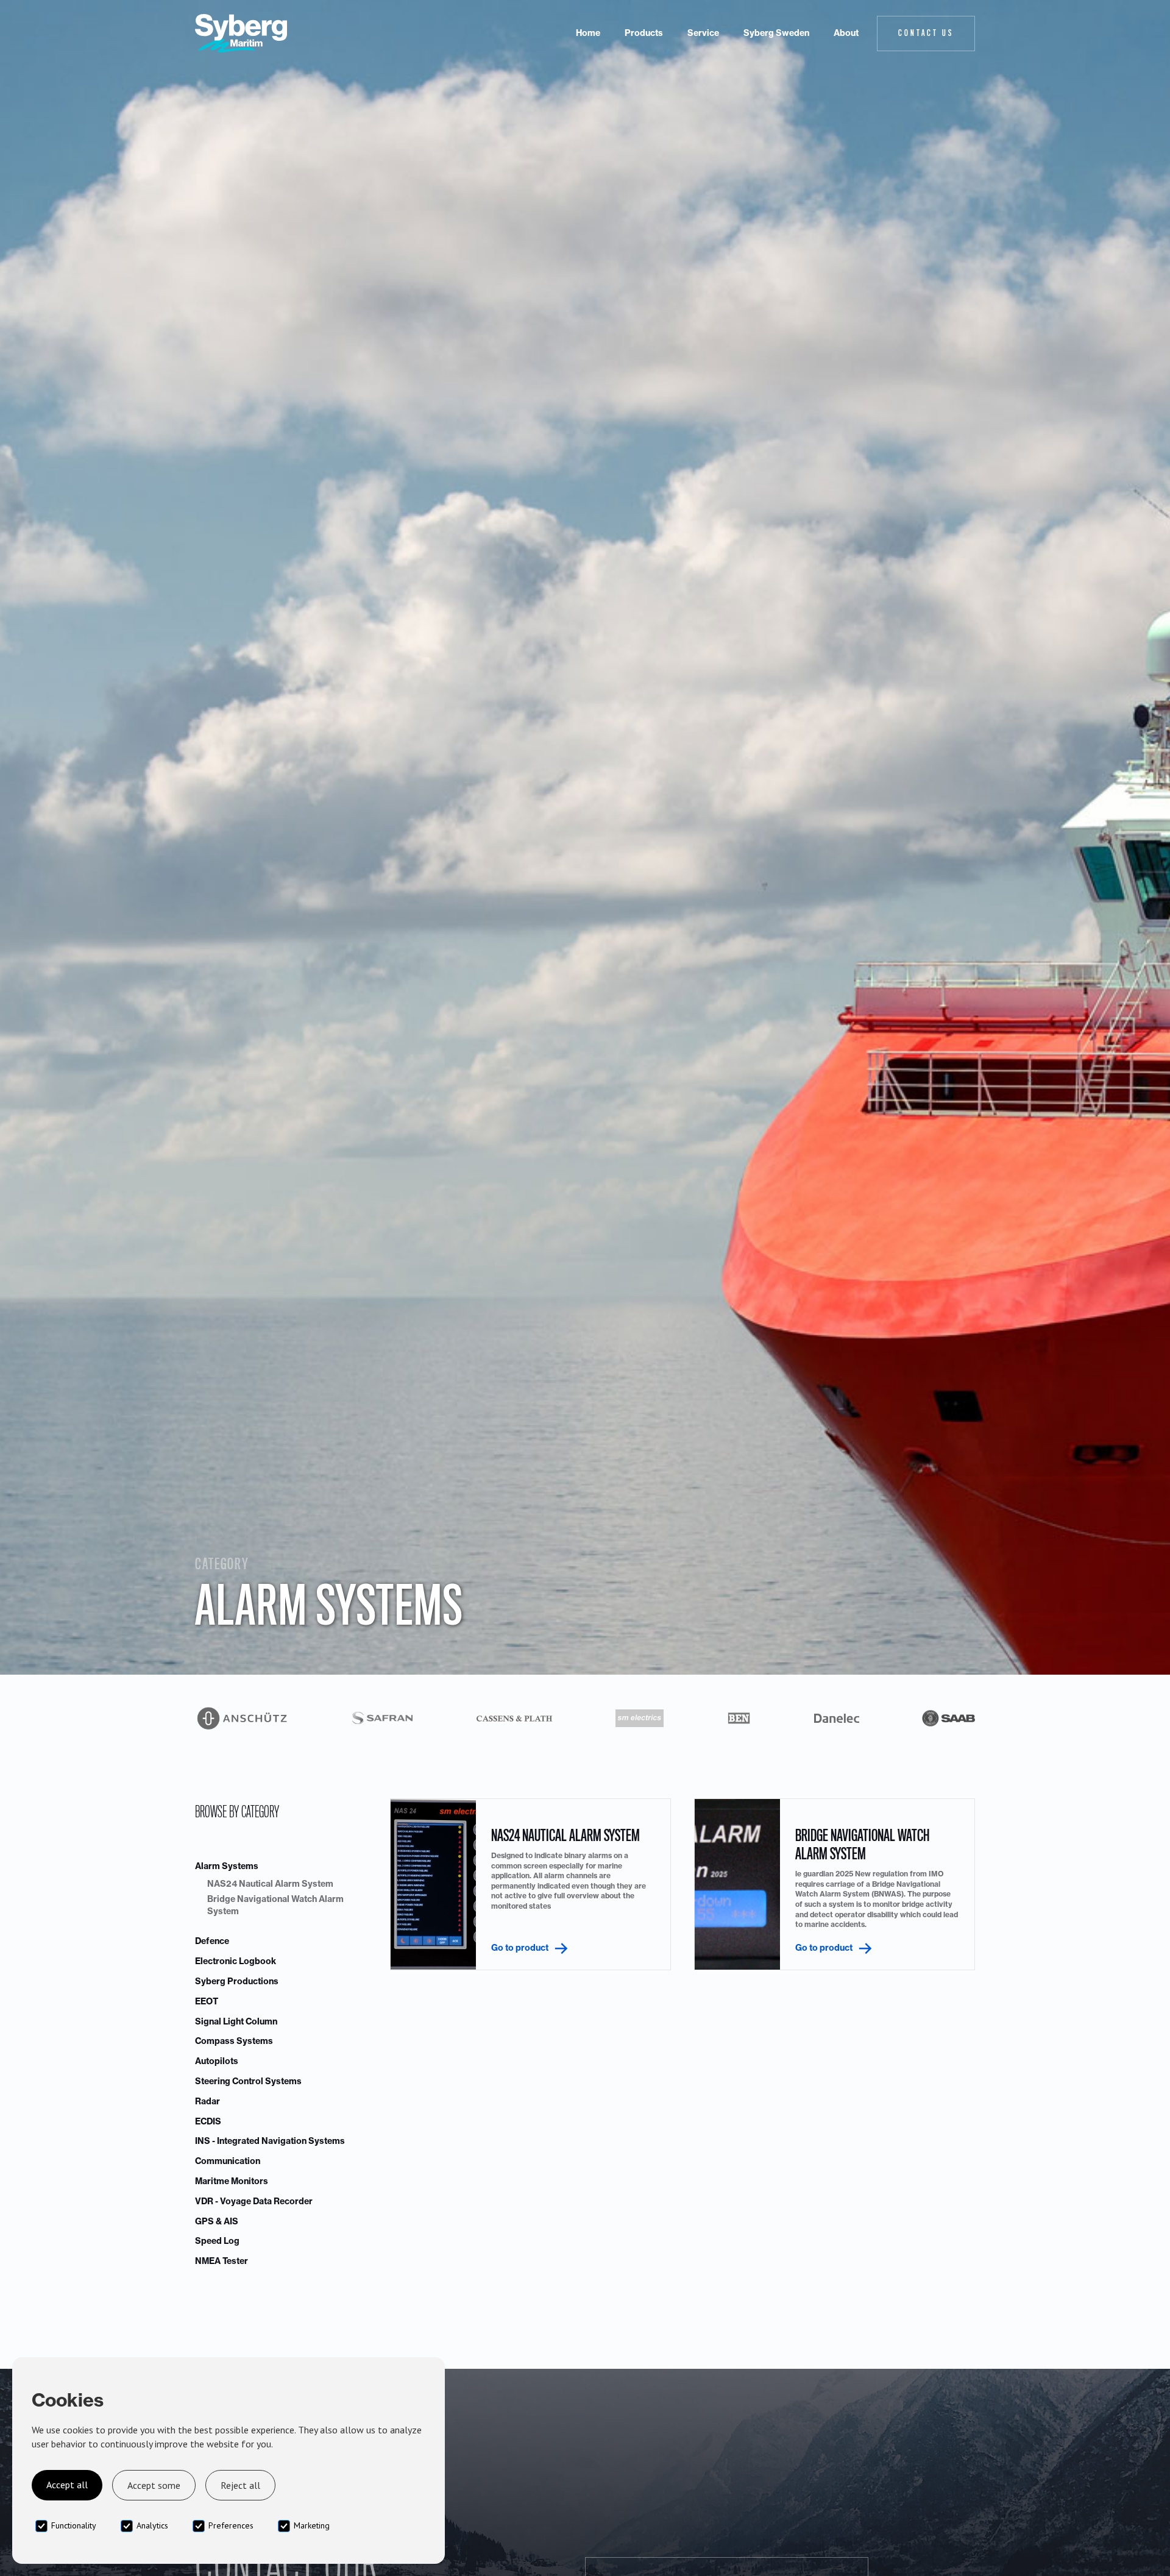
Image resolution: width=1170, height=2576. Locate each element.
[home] (241, 34)
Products (644, 33)
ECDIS (208, 2121)
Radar (207, 2101)
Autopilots (217, 2061)
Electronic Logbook (236, 1961)
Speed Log (217, 2241)
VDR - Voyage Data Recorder (254, 2201)
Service (703, 33)
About (846, 33)
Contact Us (926, 33)
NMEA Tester (222, 2261)
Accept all (67, 2485)
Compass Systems (234, 2041)
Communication (228, 2161)
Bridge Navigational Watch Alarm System (275, 1905)
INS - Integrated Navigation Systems (270, 2141)
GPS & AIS (217, 2221)
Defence (212, 1941)
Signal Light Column (236, 2021)
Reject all (240, 2485)
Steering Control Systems (248, 2081)
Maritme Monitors (232, 2181)
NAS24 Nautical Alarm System (270, 1884)
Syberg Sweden (776, 33)
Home (588, 33)
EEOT (207, 2001)
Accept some (154, 2485)
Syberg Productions (237, 1981)
